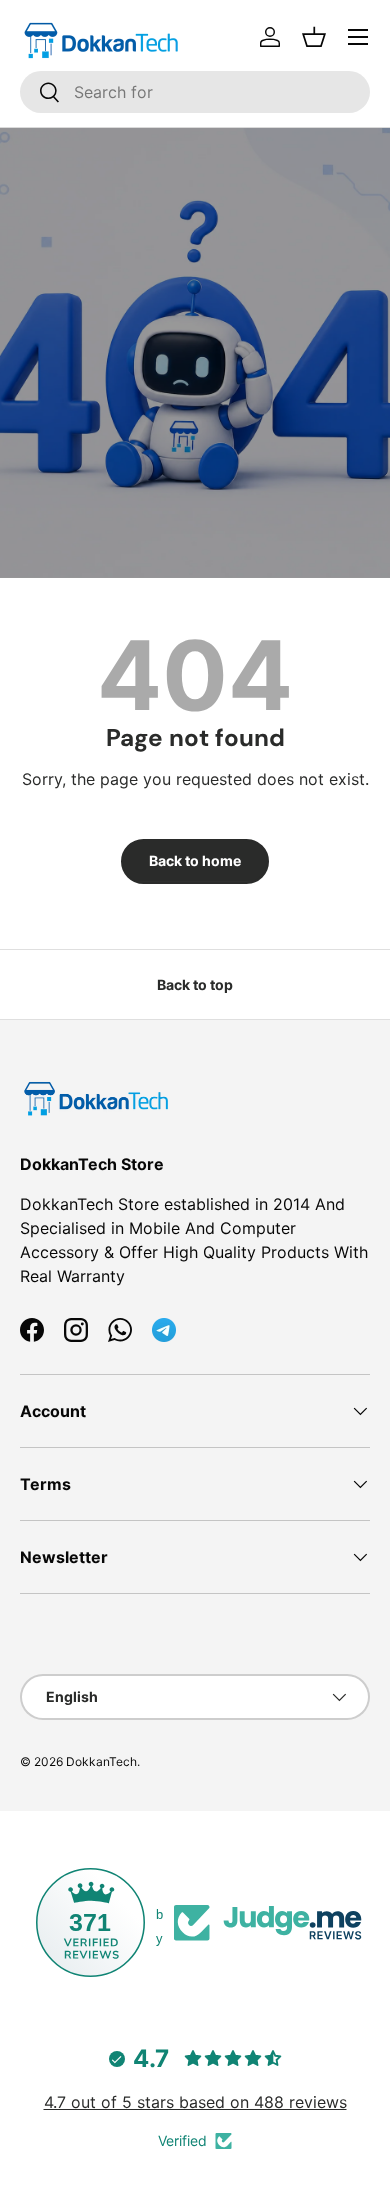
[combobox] (195, 92)
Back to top (195, 984)
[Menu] (358, 37)
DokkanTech (101, 1761)
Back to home (195, 860)
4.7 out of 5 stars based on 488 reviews (195, 2102)
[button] (314, 37)
